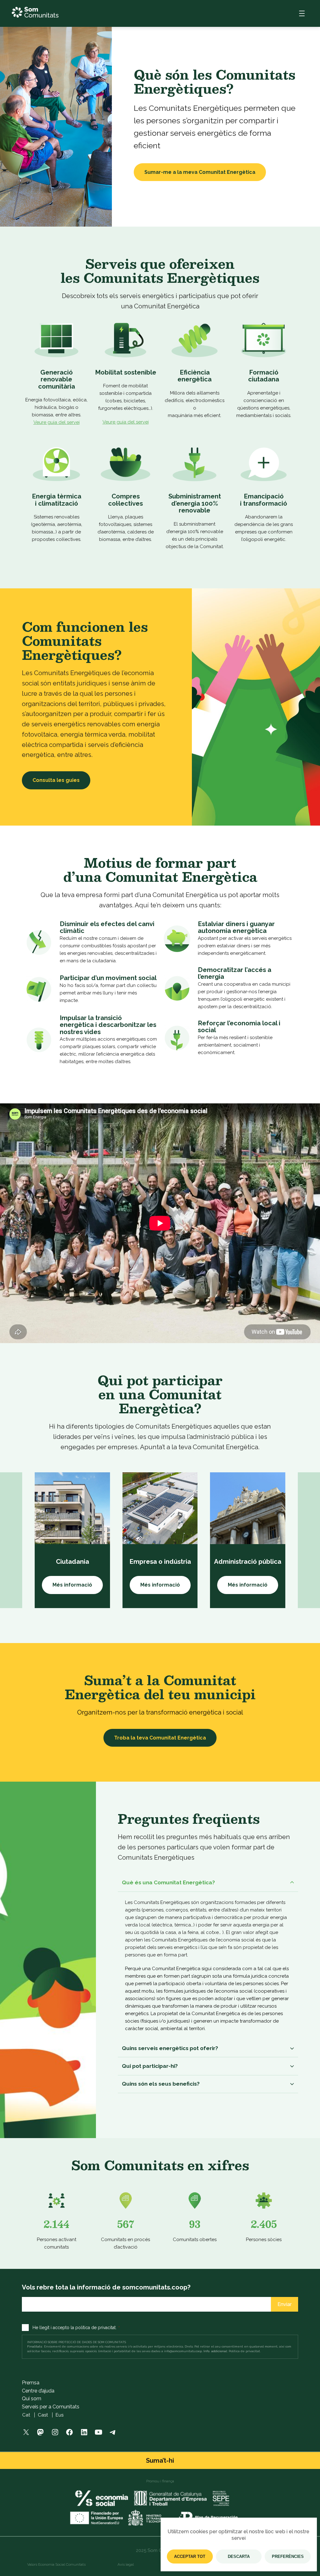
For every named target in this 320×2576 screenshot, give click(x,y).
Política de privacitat (244, 2351)
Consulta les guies (56, 780)
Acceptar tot (190, 2556)
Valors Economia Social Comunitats (56, 2564)
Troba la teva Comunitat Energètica (160, 1738)
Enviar (285, 2304)
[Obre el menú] (302, 13)
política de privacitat (95, 2328)
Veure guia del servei (57, 422)
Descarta (239, 2556)
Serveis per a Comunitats (51, 2407)
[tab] (208, 1883)
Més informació (72, 1585)
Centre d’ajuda (38, 2391)
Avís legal (126, 2564)
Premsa (31, 2383)
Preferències (288, 2556)
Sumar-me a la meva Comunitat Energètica (200, 172)
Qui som (32, 2399)
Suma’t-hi (160, 2461)
